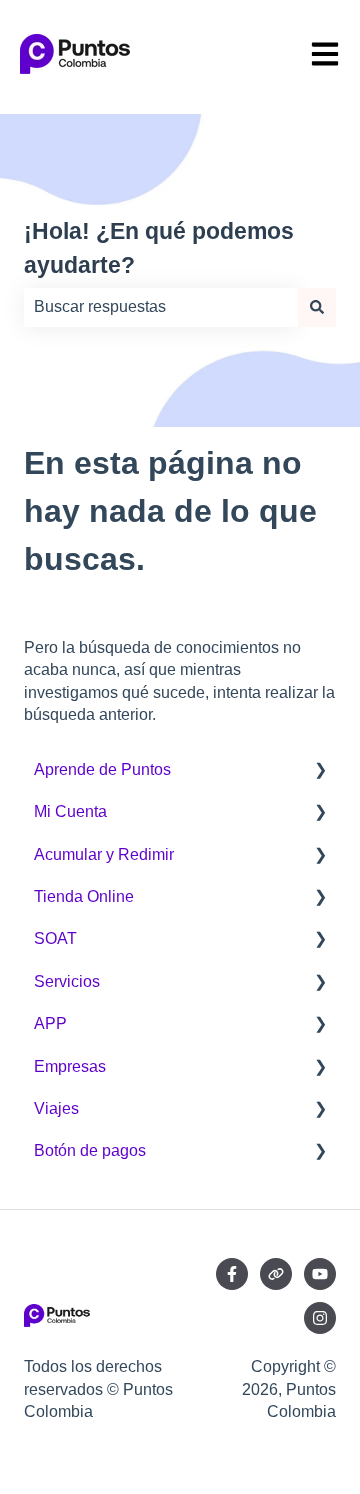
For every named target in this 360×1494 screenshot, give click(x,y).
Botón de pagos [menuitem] (90, 1150)
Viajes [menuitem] (56, 1108)
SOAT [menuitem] (55, 938)
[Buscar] (317, 307)
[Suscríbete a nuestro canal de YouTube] (320, 1274)
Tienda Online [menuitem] (84, 896)
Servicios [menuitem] (67, 981)
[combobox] (161, 307)
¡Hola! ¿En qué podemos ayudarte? (159, 248)
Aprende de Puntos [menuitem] (102, 769)
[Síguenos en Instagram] (320, 1318)
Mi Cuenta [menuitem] (70, 811)
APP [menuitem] (50, 1023)
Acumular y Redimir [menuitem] (104, 854)
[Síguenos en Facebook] (232, 1274)
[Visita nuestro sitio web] (276, 1274)
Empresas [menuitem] (70, 1066)
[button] (320, 771)
